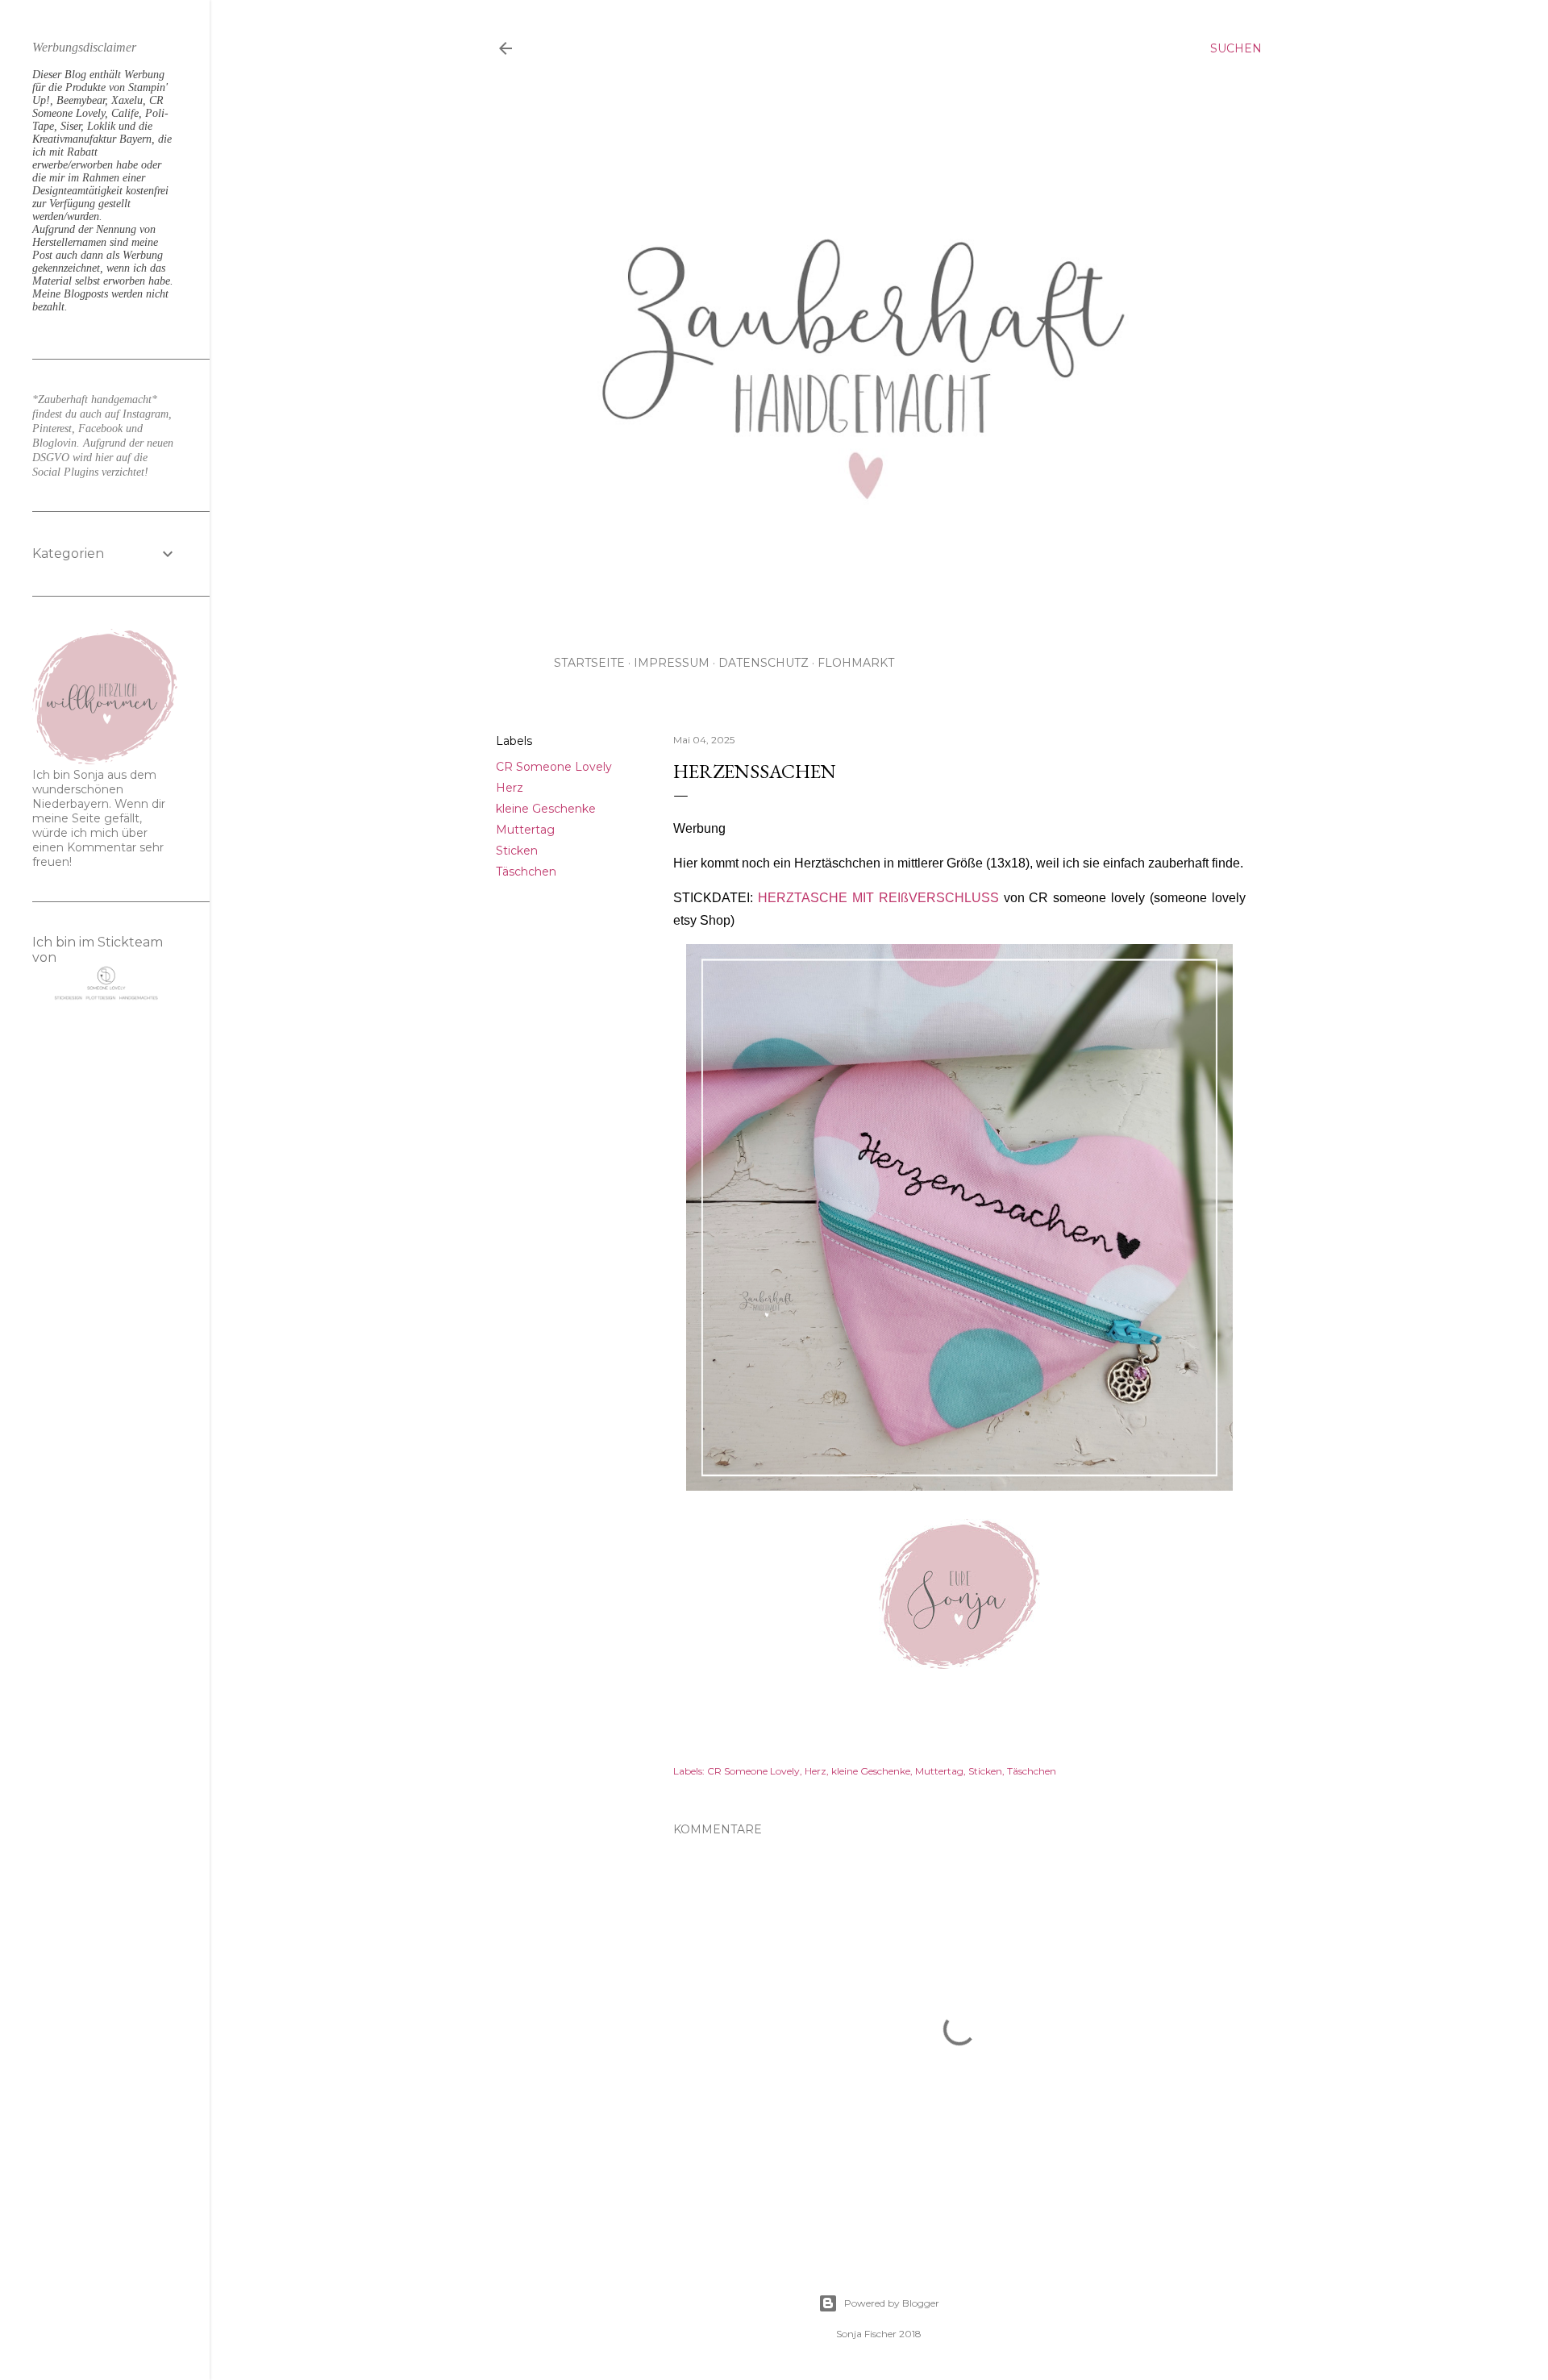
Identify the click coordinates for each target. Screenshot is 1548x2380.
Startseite (589, 663)
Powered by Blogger (892, 2303)
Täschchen (526, 872)
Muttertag (525, 830)
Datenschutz (764, 663)
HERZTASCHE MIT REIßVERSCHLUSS (878, 898)
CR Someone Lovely (554, 767)
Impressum (672, 663)
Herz (510, 788)
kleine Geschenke (546, 809)
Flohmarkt (856, 663)
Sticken (517, 851)
